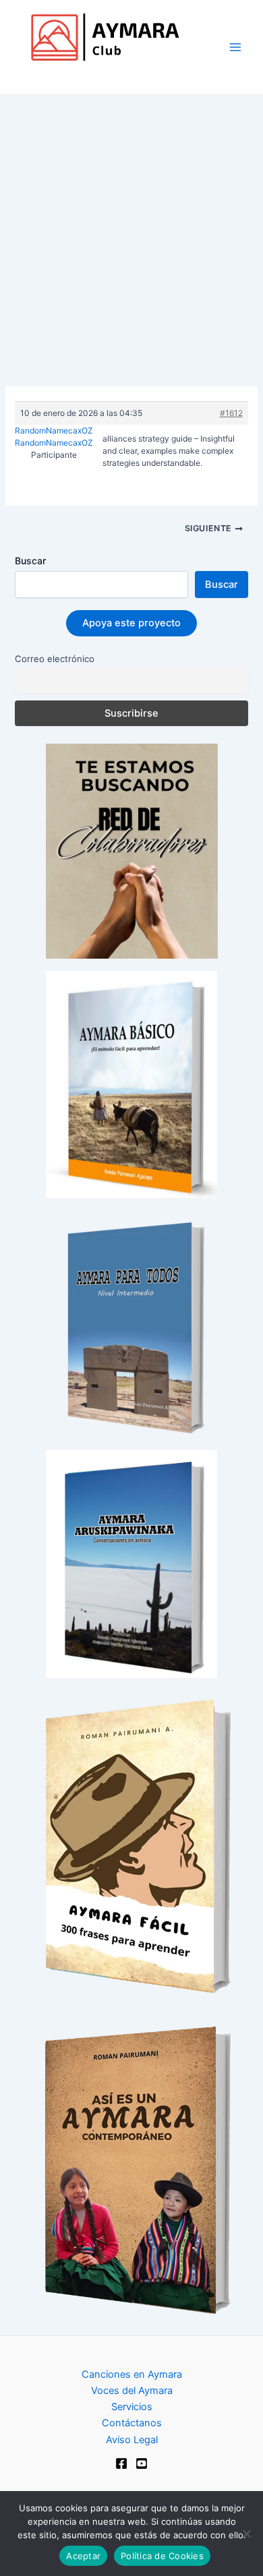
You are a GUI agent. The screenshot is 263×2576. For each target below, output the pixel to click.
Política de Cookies (162, 2556)
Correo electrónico (55, 659)
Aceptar (83, 2556)
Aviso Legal (132, 2440)
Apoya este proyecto (131, 623)
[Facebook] (121, 2463)
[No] (246, 2534)
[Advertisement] (131, 233)
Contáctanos (132, 2423)
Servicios (132, 2407)
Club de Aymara (75, 74)
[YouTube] (142, 2463)
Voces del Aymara (132, 2391)
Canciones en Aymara (132, 2374)
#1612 (231, 413)
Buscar (30, 561)
